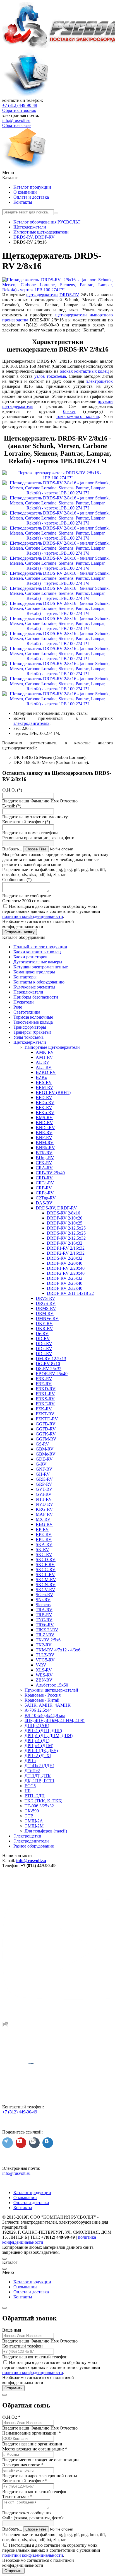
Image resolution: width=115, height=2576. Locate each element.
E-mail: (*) (12, 806)
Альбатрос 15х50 (52, 1685)
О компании (25, 192)
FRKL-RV (45, 1394)
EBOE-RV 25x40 (52, 1374)
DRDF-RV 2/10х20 (65, 1218)
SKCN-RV (46, 1585)
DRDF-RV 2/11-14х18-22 (70, 1293)
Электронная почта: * (23, 2465)
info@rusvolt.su (16, 120)
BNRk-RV (45, 1148)
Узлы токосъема (28, 1037)
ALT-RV (44, 1067)
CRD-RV (44, 1178)
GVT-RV (44, 1489)
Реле (18, 1007)
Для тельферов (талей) (46, 1831)
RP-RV (42, 1529)
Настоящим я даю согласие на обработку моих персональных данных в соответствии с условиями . (51, 911)
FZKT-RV (45, 1414)
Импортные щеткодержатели (52, 1047)
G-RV (41, 1464)
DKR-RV (44, 1328)
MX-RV (43, 1519)
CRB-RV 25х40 (50, 1173)
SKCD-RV (46, 1559)
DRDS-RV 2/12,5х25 (66, 1233)
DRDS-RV (69, 295)
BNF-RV (44, 1138)
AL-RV (43, 1062)
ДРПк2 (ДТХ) (38, 1756)
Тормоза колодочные (33, 1017)
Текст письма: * (17, 2497)
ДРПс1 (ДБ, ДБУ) (41, 1751)
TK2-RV (44, 1645)
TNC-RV (44, 1620)
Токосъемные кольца (33, 1022)
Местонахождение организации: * (35, 2449)
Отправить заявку (20, 932)
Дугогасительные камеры (38, 962)
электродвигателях (31, 723)
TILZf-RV (45, 1635)
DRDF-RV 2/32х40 (65, 1288)
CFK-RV (44, 1163)
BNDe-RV (45, 1128)
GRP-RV (44, 1484)
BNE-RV (44, 1133)
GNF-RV (44, 1469)
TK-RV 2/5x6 (48, 1640)
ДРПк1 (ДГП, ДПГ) (43, 1730)
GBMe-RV (46, 1454)
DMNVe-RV (47, 1318)
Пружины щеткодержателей (51, 1690)
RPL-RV (44, 1539)
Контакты (23, 202)
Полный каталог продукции (40, 947)
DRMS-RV (46, 1308)
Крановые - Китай (42, 1700)
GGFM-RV (46, 1439)
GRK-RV (44, 1479)
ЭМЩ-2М (34, 1826)
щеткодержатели (42, 295)
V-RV (41, 1665)
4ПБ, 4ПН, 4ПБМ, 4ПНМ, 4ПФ (55, 1720)
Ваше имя (12, 2330)
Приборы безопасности (36, 997)
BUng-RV (45, 1158)
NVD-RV (45, 1504)
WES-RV (44, 1675)
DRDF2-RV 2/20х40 (66, 1273)
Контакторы (25, 977)
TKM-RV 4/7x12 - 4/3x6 (58, 1650)
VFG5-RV (45, 1660)
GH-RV (43, 1474)
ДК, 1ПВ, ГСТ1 (39, 1781)
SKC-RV (44, 1554)
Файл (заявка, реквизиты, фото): (33, 2518)
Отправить (13, 2388)
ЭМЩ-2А (34, 1821)
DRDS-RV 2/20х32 (65, 1258)
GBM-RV (45, 1449)
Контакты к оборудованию (39, 982)
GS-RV (42, 1444)
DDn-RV (44, 1354)
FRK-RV (44, 1379)
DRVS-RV (45, 1298)
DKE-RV (44, 1323)
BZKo (41, 1077)
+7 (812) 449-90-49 (20, 105)
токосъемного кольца (77, 416)
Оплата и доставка (31, 197)
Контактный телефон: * (25, 2481)
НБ (27, 1791)
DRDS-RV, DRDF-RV (56, 1208)
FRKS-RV (45, 1399)
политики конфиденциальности (33, 916)
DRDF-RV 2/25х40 (65, 1283)
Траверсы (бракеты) (32, 1032)
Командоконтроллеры (34, 972)
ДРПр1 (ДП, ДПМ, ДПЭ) (49, 1736)
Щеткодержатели (30, 1042)
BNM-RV (45, 1143)
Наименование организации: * (32, 2433)
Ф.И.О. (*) (12, 790)
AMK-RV (45, 1052)
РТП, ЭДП (35, 1796)
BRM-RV (45, 1087)
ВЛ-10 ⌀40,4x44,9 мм (45, 1715)
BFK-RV (44, 1107)
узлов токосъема (50, 376)
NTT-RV (44, 1499)
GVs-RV (44, 1494)
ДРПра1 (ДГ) (37, 1741)
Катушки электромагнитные (41, 967)
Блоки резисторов (30, 957)
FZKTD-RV (47, 1419)
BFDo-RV (45, 1102)
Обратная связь (17, 125)
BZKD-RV (46, 1072)
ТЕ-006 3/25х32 (39, 1806)
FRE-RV (44, 1384)
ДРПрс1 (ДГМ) (39, 1746)
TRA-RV (44, 1610)
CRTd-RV (45, 1183)
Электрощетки (27, 1836)
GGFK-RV (46, 1434)
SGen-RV (45, 1595)
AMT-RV (44, 1057)
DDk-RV (44, 1349)
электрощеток (100, 381)
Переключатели (28, 992)
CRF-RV (44, 1188)
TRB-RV (44, 1615)
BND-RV (44, 1123)
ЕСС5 (30, 1786)
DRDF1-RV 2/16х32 (66, 1248)
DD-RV (43, 1338)
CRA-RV (44, 1168)
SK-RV (42, 1549)
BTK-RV (44, 1153)
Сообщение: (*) (17, 880)
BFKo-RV (45, 1113)
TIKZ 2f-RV (47, 1630)
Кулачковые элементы (34, 987)
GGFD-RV (46, 1429)
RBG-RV (44, 1524)
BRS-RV (44, 1082)
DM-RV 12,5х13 (51, 1359)
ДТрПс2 (32, 1771)
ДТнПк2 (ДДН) (39, 1766)
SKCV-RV (45, 1590)
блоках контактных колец (84, 371)
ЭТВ (29, 1816)
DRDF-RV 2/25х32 (65, 1278)
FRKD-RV (46, 1389)
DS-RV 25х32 (49, 1369)
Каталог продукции (32, 187)
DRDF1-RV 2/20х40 (66, 1268)
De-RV (42, 1333)
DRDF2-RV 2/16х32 (66, 1253)
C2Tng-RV (46, 1198)
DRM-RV (45, 1313)
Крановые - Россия (43, 1695)
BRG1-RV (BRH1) (53, 1092)
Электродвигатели (31, 1841)
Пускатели (24, 1002)
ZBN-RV (44, 1680)
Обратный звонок (19, 110)
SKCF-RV (45, 1564)
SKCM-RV (46, 1580)
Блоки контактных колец (37, 952)
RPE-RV (44, 1534)
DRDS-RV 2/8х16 (64, 1213)
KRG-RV (44, 1509)
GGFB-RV (46, 1424)
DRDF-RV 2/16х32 (65, 1243)
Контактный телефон (22, 2346)
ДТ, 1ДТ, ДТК (38, 1776)
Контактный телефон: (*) (26, 822)
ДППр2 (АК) (37, 1725)
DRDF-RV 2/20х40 (65, 1263)
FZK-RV (44, 1409)
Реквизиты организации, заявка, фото (38, 838)
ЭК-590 (32, 1811)
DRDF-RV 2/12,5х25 (66, 1228)
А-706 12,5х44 (38, 1710)
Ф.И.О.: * (11, 2417)
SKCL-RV (45, 1575)
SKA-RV (44, 1544)
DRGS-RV (46, 1303)
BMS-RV (44, 1118)
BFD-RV (44, 1097)
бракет (69, 411)
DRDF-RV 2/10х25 (65, 1223)
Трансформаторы (30, 1027)
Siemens (43, 1605)
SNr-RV (43, 1600)
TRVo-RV (45, 1625)
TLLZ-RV (45, 1655)
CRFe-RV (45, 1193)
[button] (57, 173)
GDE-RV (44, 1459)
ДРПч (30, 1761)
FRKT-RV (45, 1404)
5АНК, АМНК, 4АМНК (48, 1705)
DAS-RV (44, 1203)
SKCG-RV (46, 1570)
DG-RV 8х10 (48, 1364)
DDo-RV (44, 1344)
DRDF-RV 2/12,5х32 (66, 1238)
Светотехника (27, 1012)
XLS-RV (44, 1670)
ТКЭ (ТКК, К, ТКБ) (43, 1801)
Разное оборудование (34, 1846)
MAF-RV (44, 1514)
